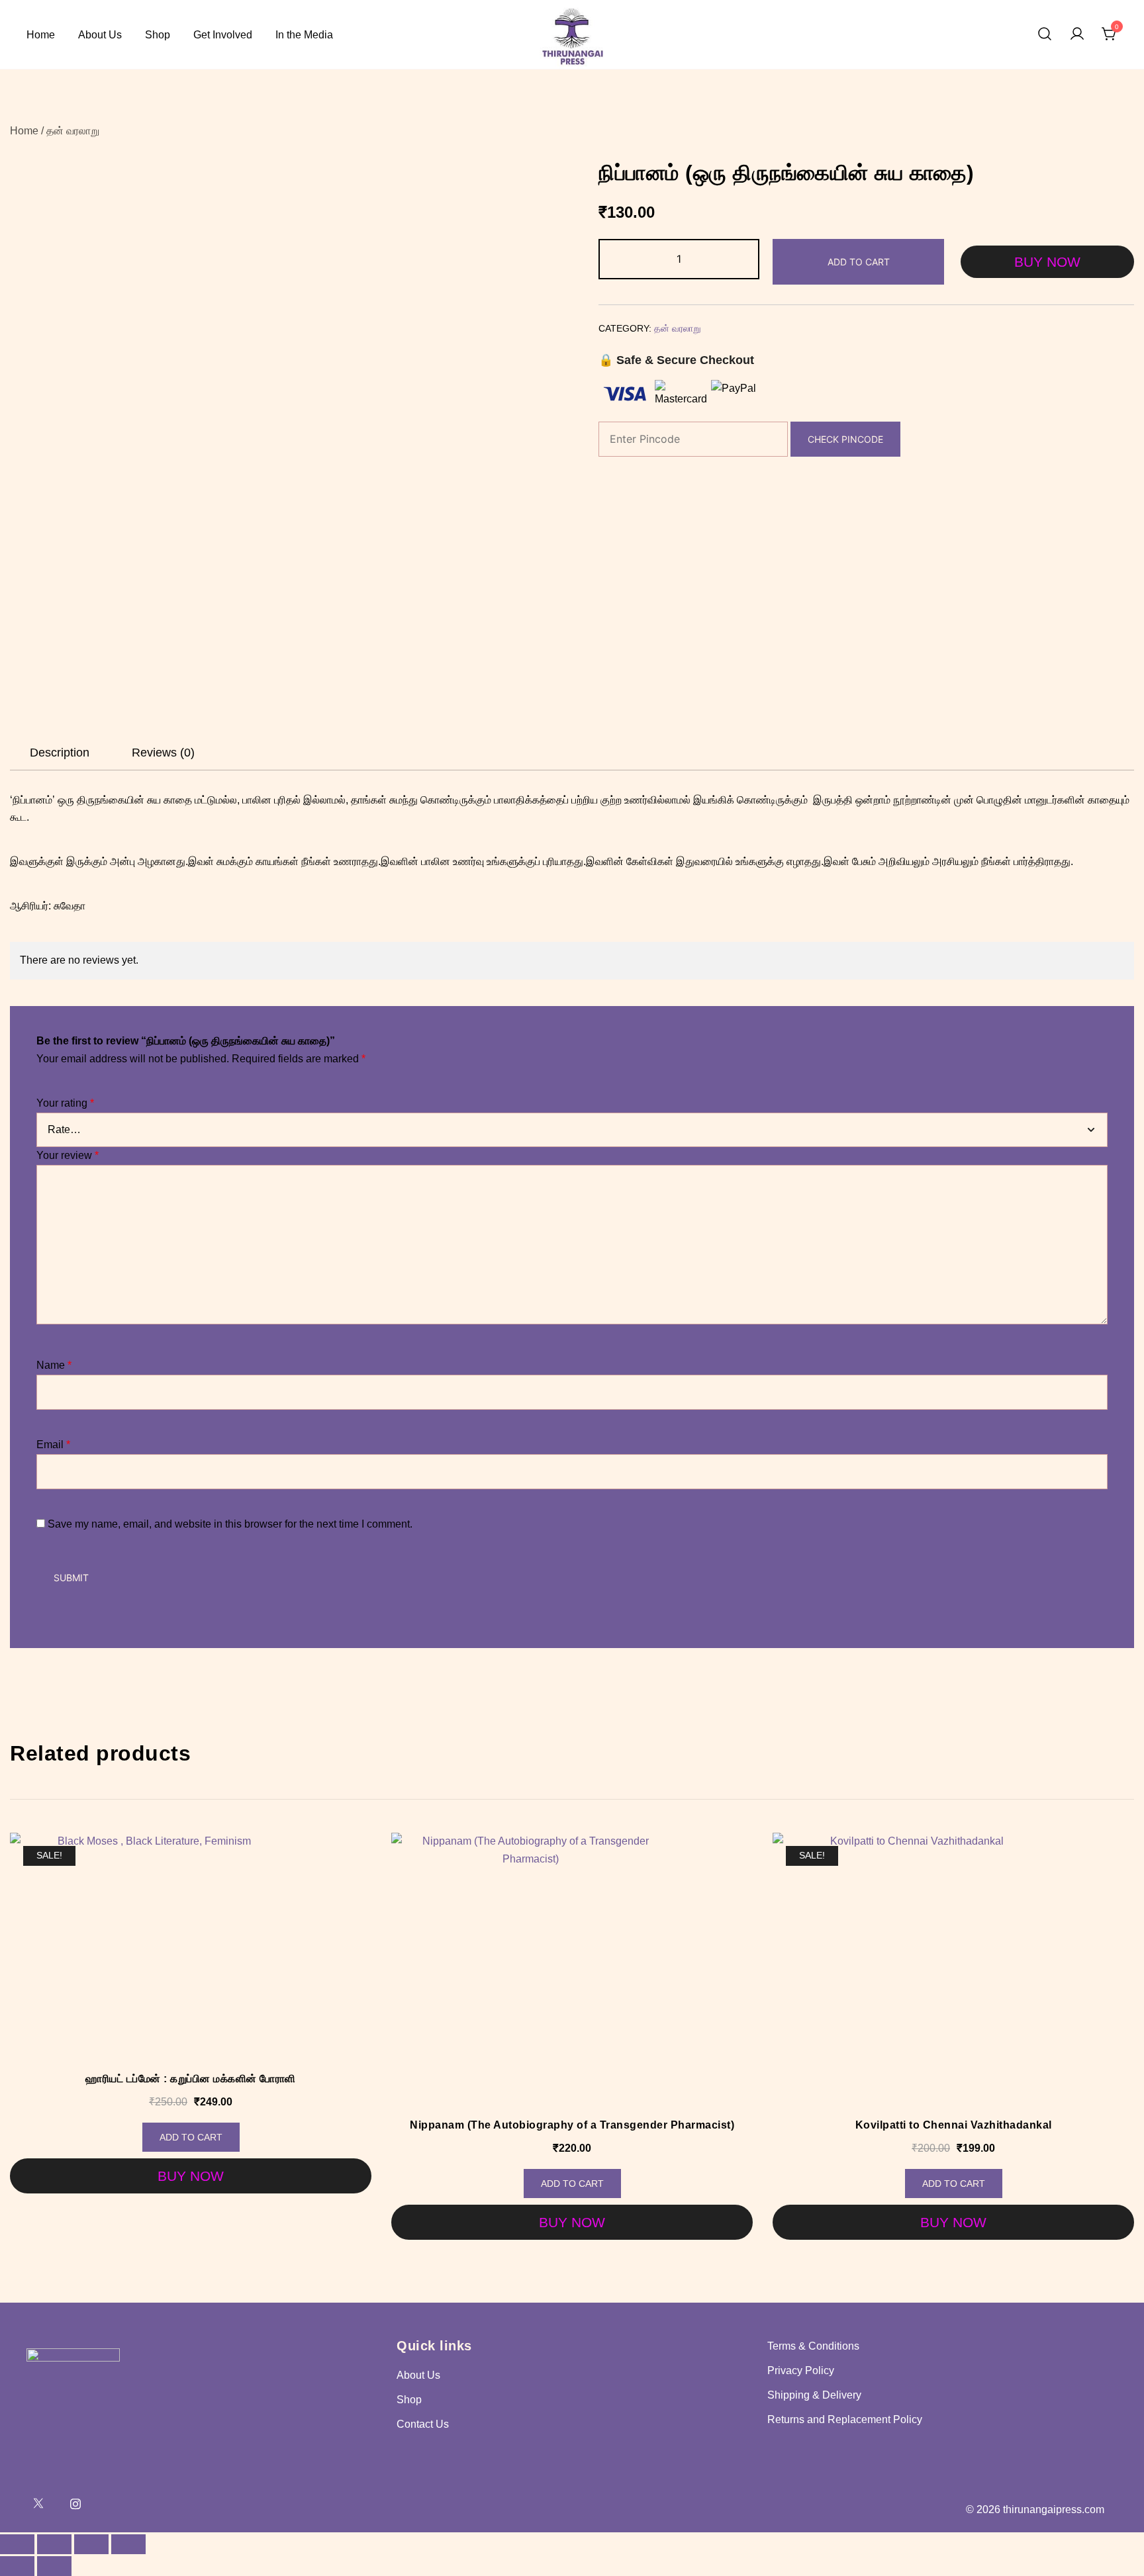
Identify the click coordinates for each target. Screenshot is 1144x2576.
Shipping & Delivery (814, 2395)
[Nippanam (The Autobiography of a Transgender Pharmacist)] (572, 1972)
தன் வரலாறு (73, 131)
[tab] (60, 753)
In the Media (304, 35)
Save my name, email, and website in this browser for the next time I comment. (230, 1524)
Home (41, 35)
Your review (68, 1155)
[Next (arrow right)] (54, 2566)
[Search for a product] (1045, 35)
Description (60, 753)
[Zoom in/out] (17, 2544)
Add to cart (859, 262)
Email (53, 1445)
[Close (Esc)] (128, 2544)
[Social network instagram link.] (75, 2503)
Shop (158, 35)
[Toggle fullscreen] (54, 2544)
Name (54, 1365)
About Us (100, 35)
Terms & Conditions (813, 2346)
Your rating (65, 1103)
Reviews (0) (163, 753)
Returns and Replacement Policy (845, 2419)
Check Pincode (845, 439)
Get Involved (223, 35)
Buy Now (1047, 262)
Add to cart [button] (191, 2137)
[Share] (91, 2544)
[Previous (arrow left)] (17, 2566)
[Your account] (1077, 35)
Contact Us (423, 2424)
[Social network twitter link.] (38, 2503)
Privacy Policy (801, 2370)
